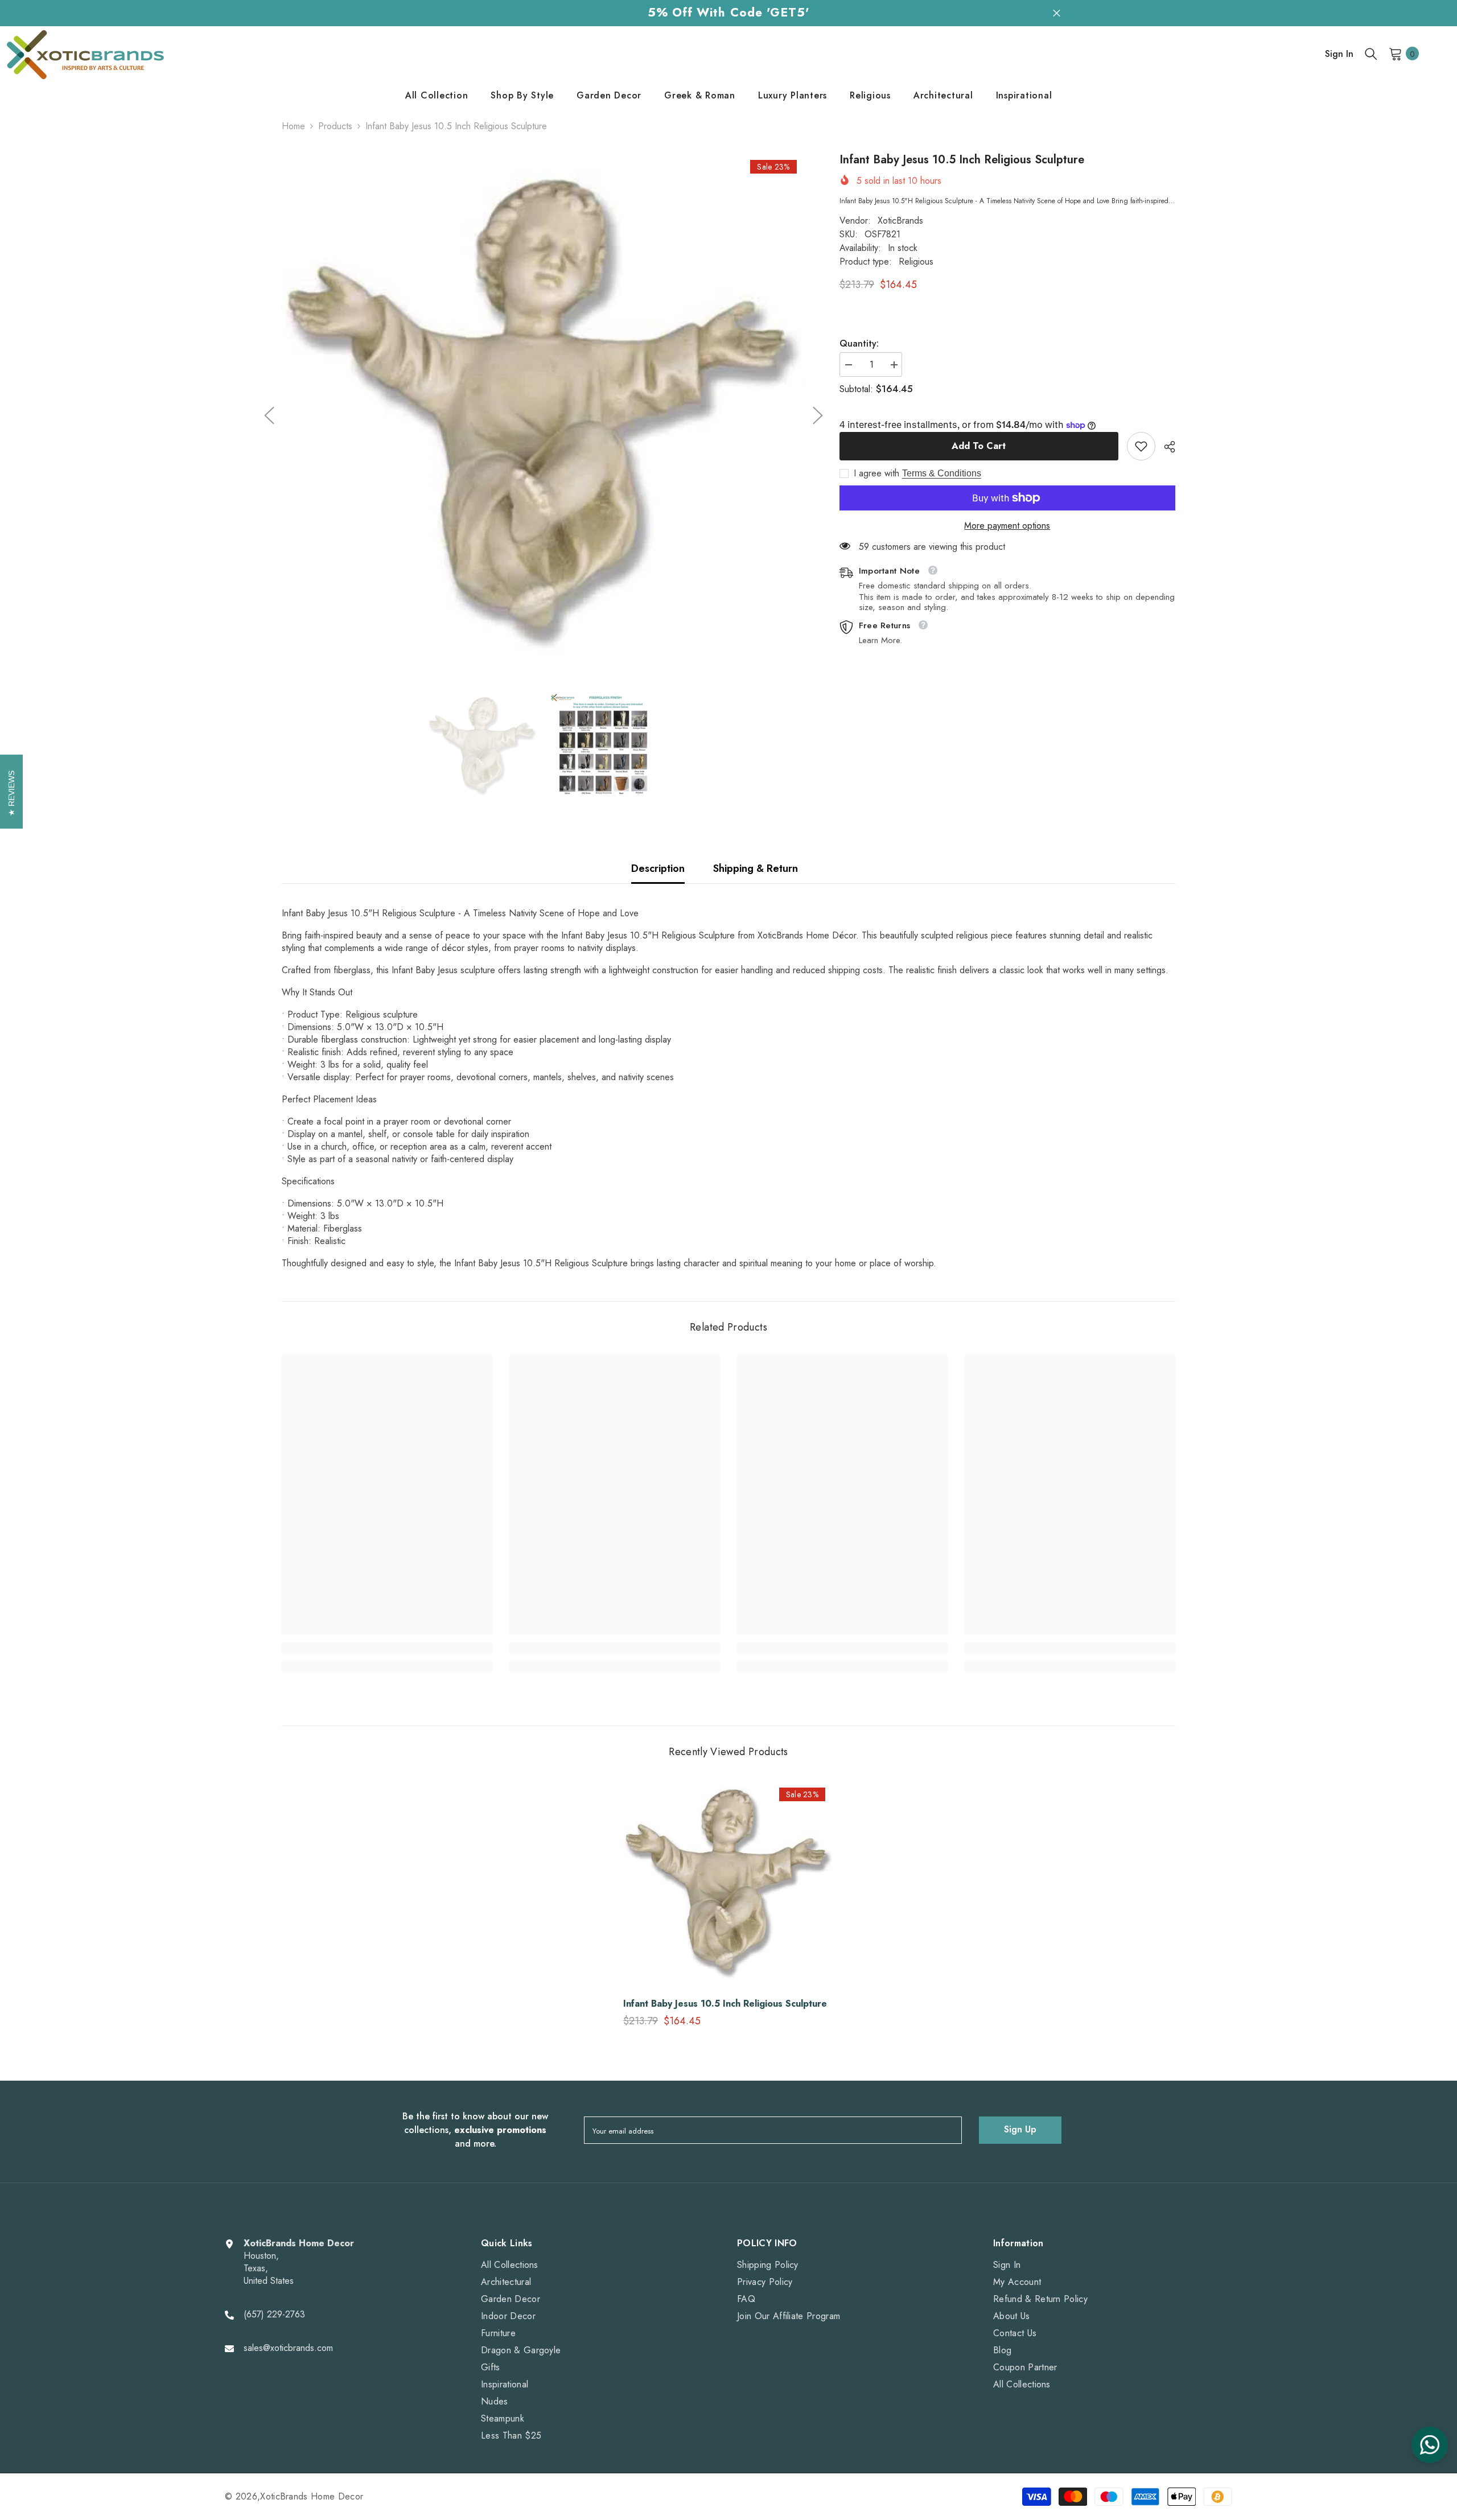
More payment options (1007, 526)
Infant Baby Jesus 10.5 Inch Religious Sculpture (725, 2004)
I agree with (876, 473)
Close (1057, 13)
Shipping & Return (756, 868)
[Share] (1165, 447)
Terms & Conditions (942, 473)
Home (293, 126)
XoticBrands (900, 221)
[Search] (1371, 53)
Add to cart (979, 446)
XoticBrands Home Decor (312, 2496)
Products (335, 126)
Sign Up (1020, 2129)
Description (658, 868)
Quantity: (859, 344)
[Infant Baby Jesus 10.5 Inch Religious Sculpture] (728, 1884)
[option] (544, 416)
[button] (269, 415)
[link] (1141, 446)
